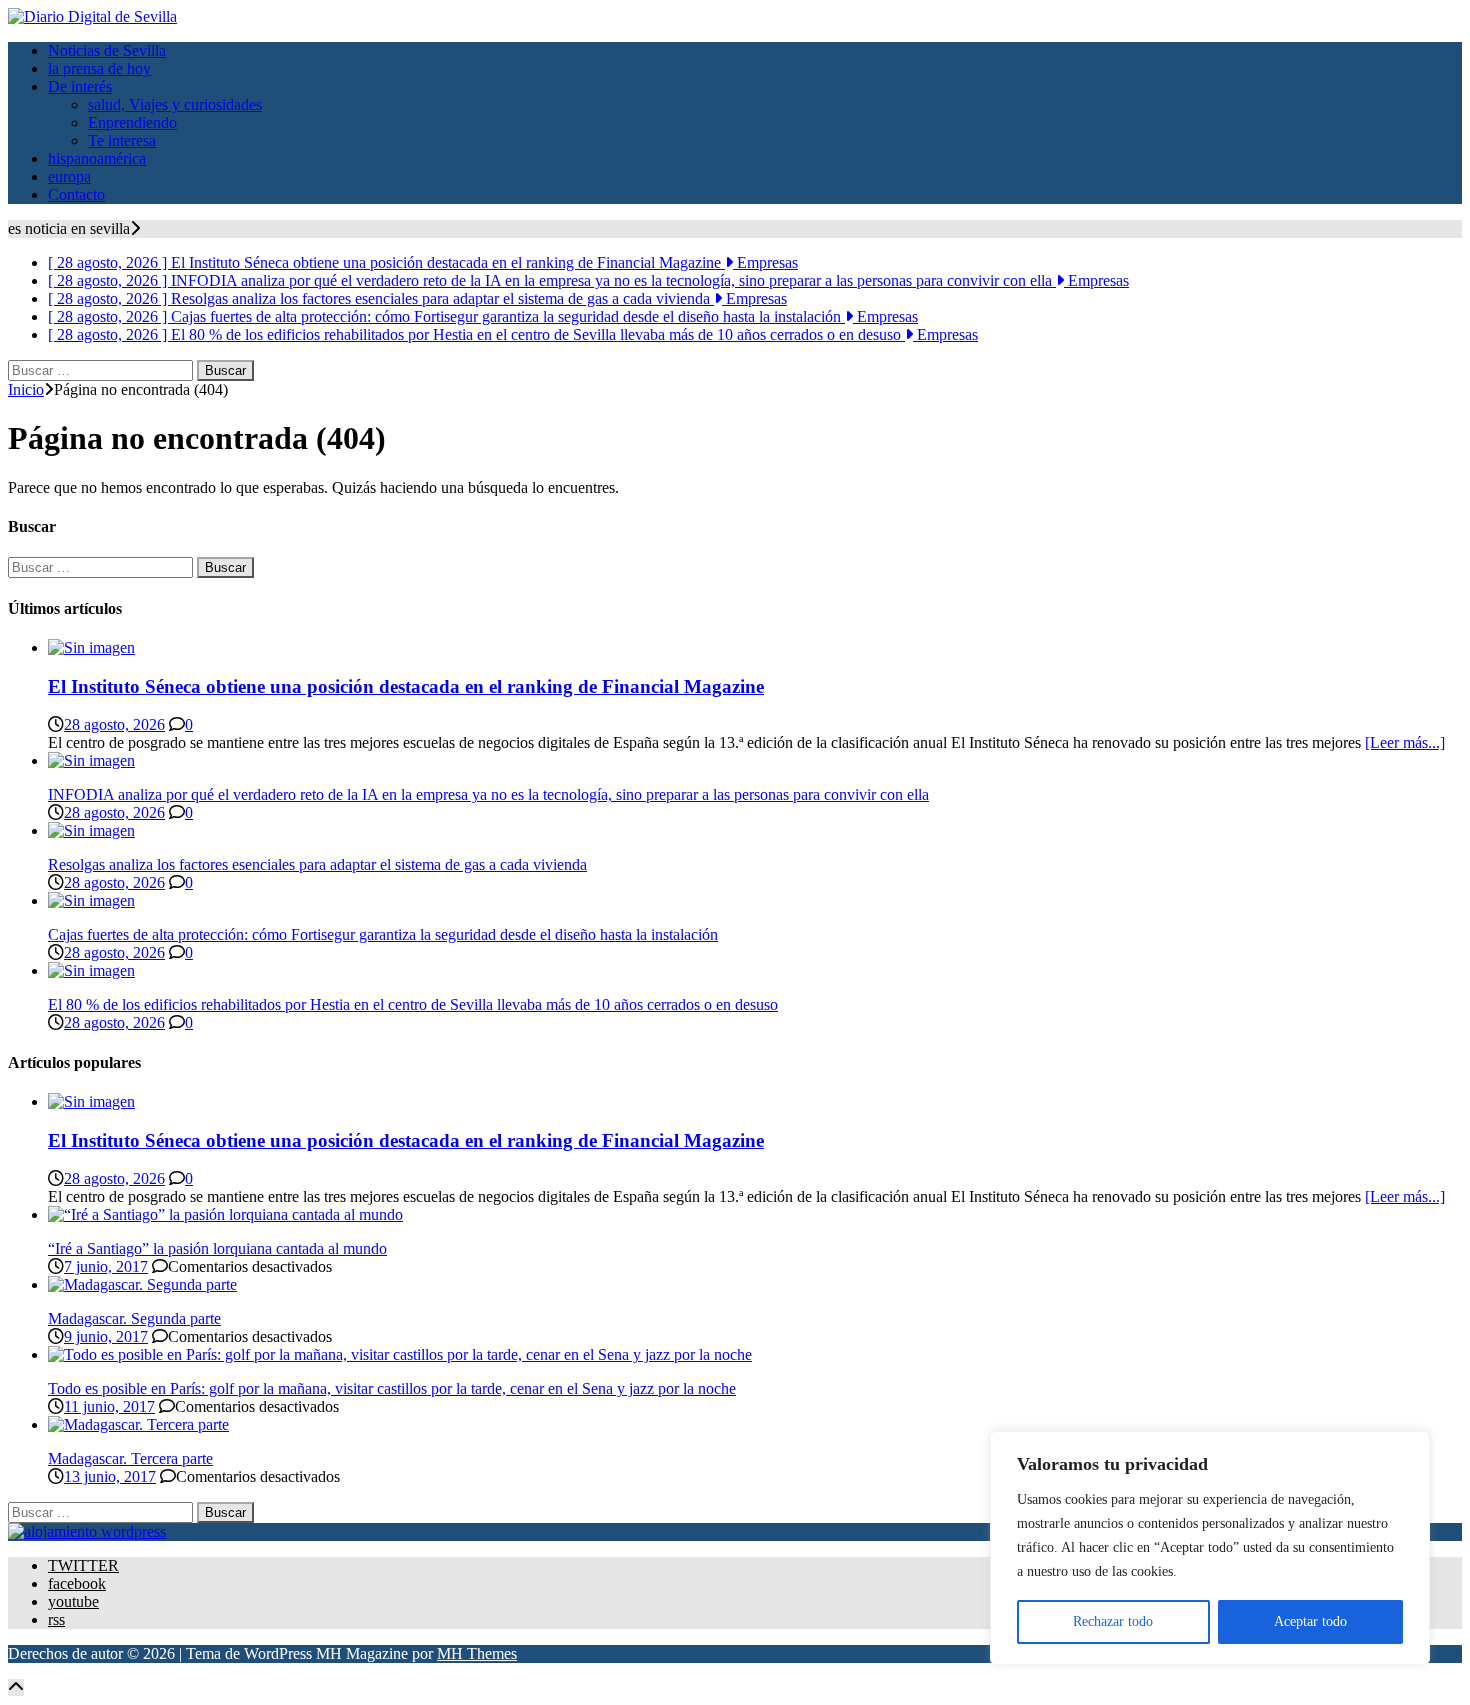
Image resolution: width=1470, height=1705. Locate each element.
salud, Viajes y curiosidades (175, 104)
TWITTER (83, 1565)
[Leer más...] (1405, 742)
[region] (1210, 1548)
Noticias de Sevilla (107, 50)
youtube (73, 1601)
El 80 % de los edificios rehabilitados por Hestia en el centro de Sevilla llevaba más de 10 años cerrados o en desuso (413, 1004)
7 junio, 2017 (106, 1266)
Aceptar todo (1310, 1621)
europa (69, 176)
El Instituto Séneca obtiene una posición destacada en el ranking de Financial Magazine (406, 686)
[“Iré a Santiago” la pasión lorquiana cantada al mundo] (225, 1214)
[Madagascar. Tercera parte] (138, 1424)
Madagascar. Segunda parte (134, 1318)
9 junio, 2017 (106, 1336)
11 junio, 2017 (109, 1406)
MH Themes (477, 1653)
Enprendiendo (132, 122)
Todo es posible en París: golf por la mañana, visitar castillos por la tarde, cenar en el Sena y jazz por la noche (392, 1388)
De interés (80, 86)
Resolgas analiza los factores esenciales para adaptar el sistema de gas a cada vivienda (317, 864)
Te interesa (122, 140)
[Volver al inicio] (16, 1687)
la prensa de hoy (99, 68)
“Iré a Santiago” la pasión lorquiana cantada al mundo (217, 1248)
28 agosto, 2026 (114, 724)
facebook (77, 1583)
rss (56, 1619)
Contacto (76, 194)
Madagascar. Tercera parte (130, 1458)
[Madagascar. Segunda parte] (142, 1284)
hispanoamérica (97, 158)
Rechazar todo (1113, 1621)
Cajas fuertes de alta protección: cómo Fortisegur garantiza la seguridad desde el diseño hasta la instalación (383, 934)
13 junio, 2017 (110, 1476)
